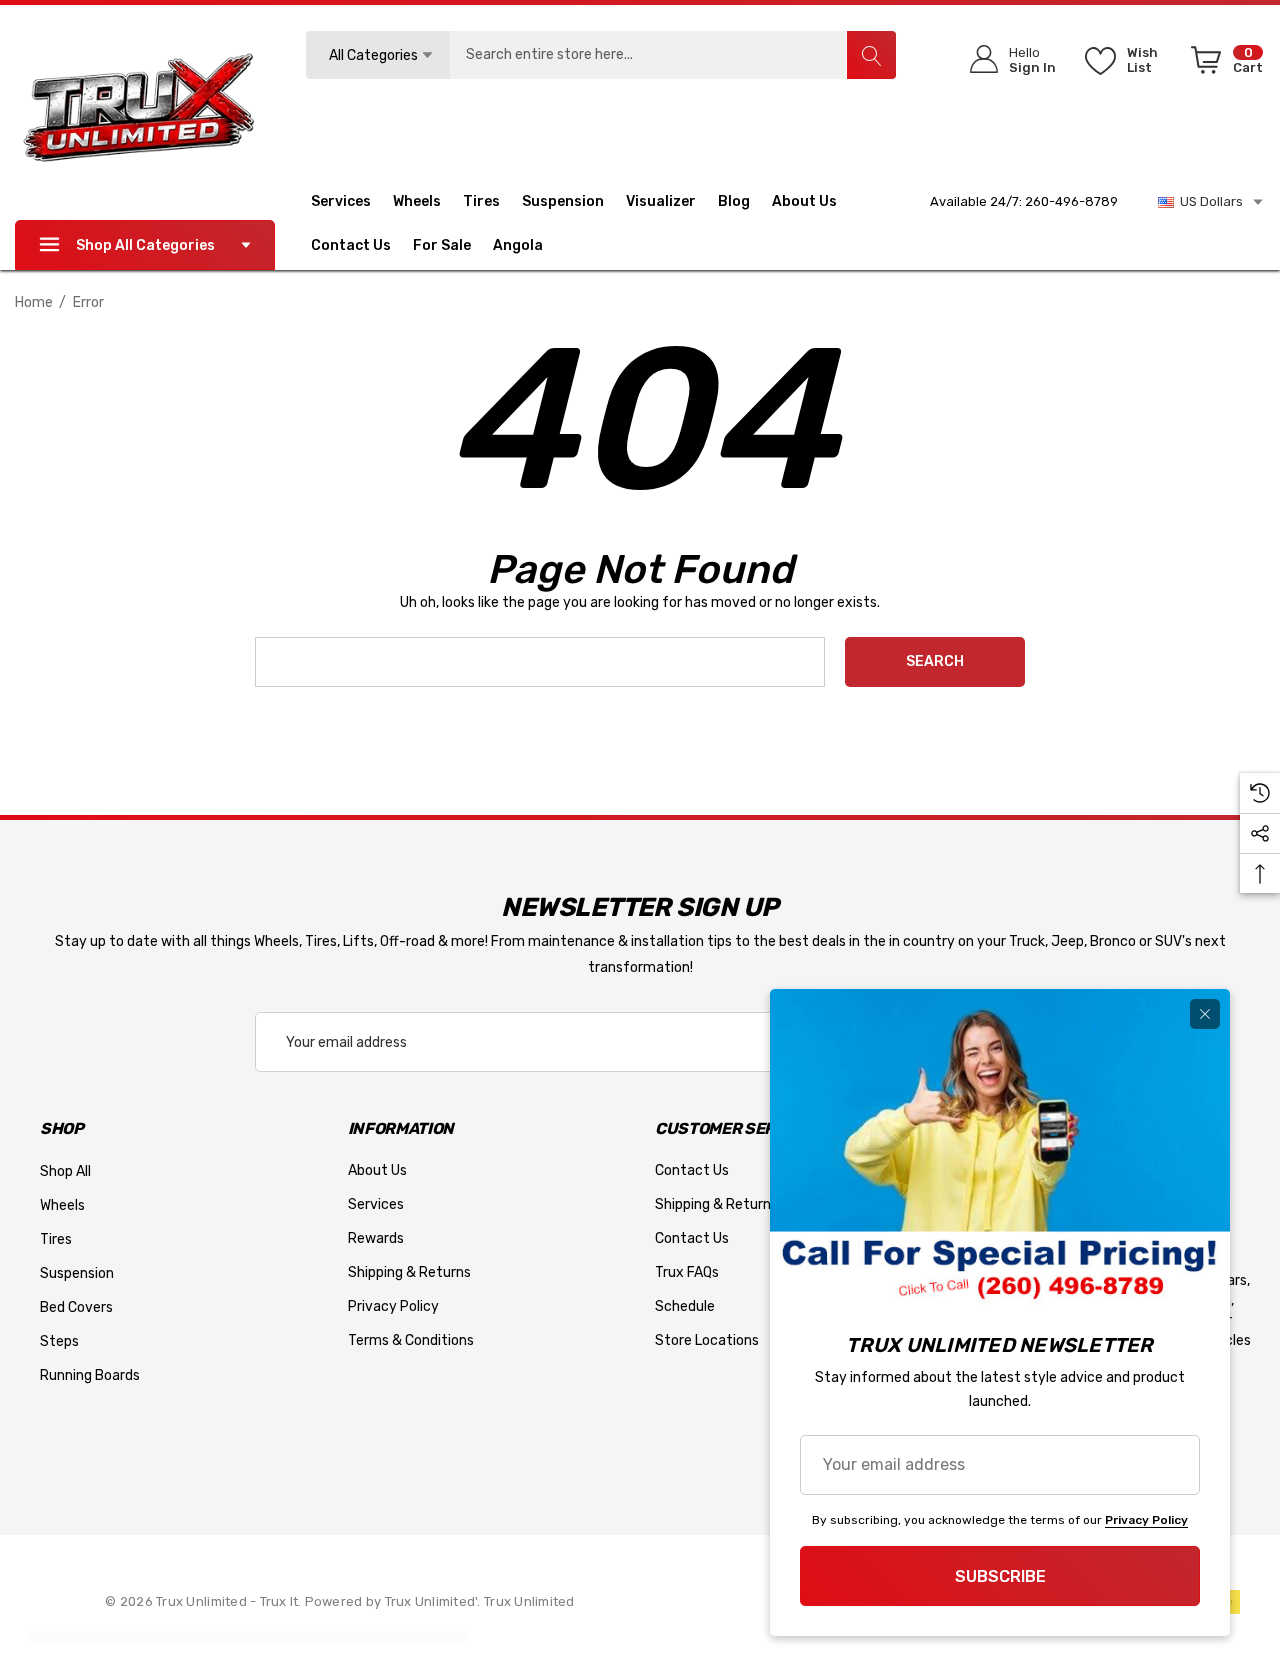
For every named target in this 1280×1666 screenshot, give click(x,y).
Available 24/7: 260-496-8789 (1024, 201)
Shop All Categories (145, 245)
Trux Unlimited (529, 1601)
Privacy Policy (1146, 1520)
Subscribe (1000, 1576)
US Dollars (1208, 201)
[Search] (871, 55)
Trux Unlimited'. (434, 1601)
